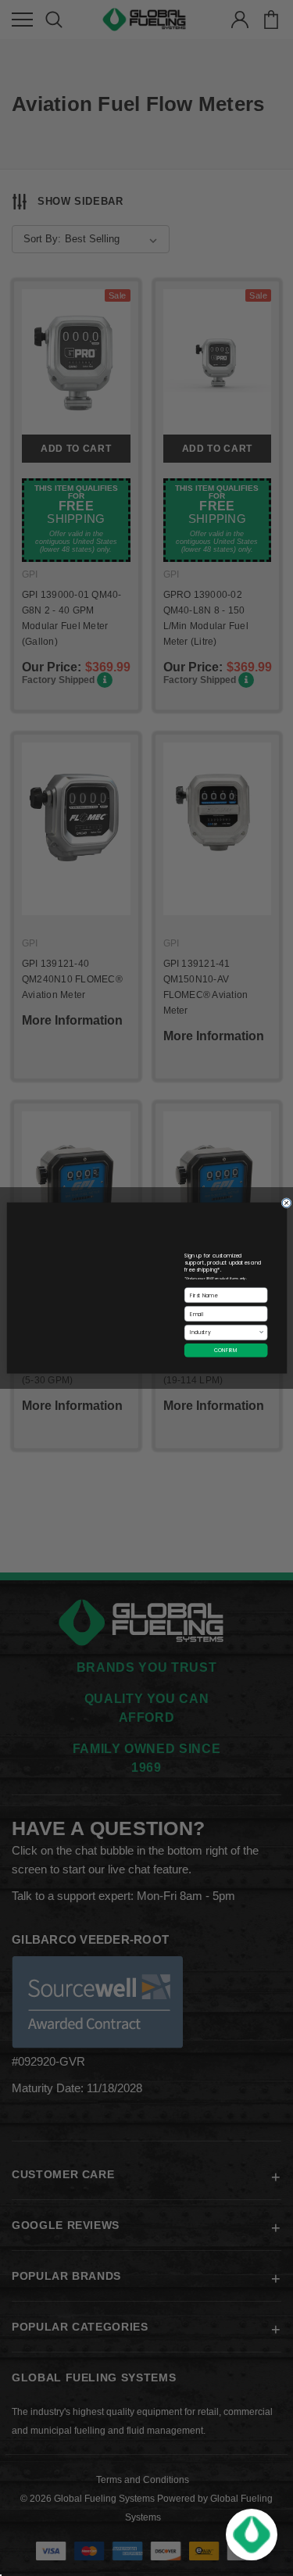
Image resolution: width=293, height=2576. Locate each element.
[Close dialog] (286, 1203)
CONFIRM (226, 1350)
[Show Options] (261, 1333)
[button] (252, 2535)
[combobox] (223, 1333)
